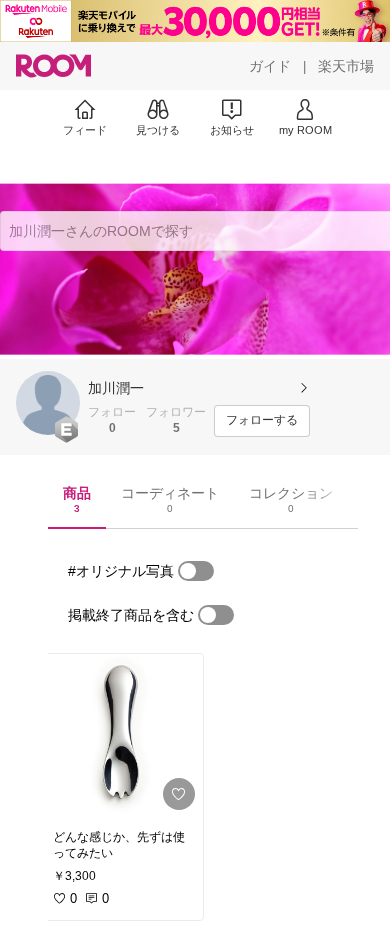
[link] (122, 736)
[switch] (196, 571)
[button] (48, 403)
